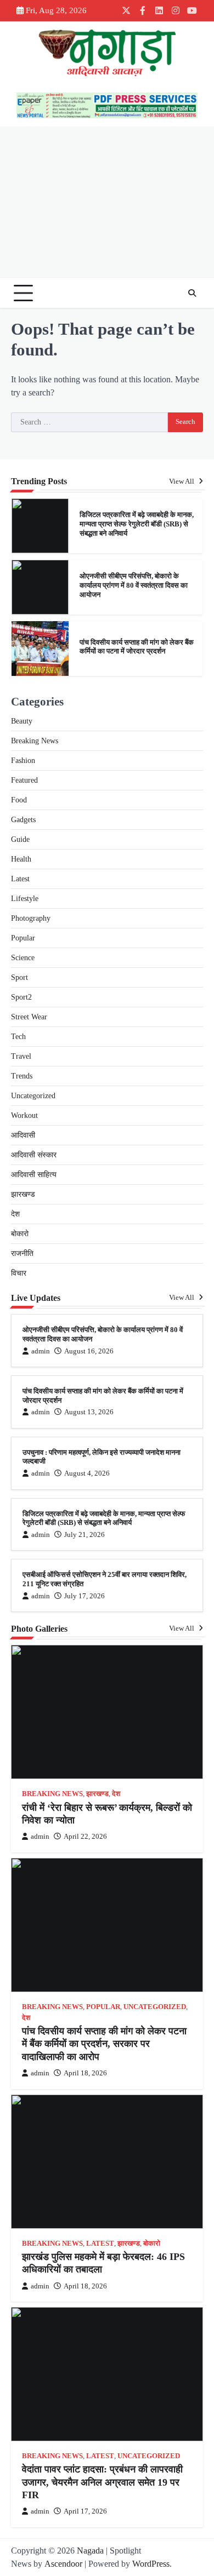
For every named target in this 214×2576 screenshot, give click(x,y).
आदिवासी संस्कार (34, 1155)
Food (19, 800)
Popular (23, 938)
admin (41, 1351)
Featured (24, 780)
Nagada (90, 2551)
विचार (19, 1273)
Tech (18, 1037)
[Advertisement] (107, 202)
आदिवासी (23, 1135)
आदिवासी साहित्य (34, 1175)
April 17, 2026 (85, 2511)
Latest (20, 879)
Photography (31, 918)
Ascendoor (63, 2564)
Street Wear (29, 1017)
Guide (20, 839)
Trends (22, 1076)
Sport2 (21, 997)
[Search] (192, 293)
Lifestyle (25, 899)
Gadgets (23, 820)
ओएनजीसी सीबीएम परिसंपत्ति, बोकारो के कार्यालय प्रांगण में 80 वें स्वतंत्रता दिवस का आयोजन (134, 531)
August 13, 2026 (89, 1412)
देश (15, 1214)
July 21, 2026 (85, 1535)
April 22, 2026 (85, 1837)
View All (182, 481)
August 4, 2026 (87, 1473)
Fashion (23, 761)
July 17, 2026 (85, 1596)
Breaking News (35, 741)
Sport (19, 977)
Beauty (22, 721)
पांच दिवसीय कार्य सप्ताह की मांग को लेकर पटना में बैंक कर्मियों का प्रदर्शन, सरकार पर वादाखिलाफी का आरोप (104, 2044)
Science (23, 958)
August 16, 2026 (89, 1351)
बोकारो (20, 1234)
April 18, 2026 (85, 2073)
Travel (21, 1056)
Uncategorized (33, 1096)
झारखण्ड (23, 1194)
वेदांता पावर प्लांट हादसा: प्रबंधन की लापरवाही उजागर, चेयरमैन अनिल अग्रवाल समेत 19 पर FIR (102, 2482)
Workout (24, 1115)
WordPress (151, 2564)
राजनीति (22, 1253)
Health (21, 859)
